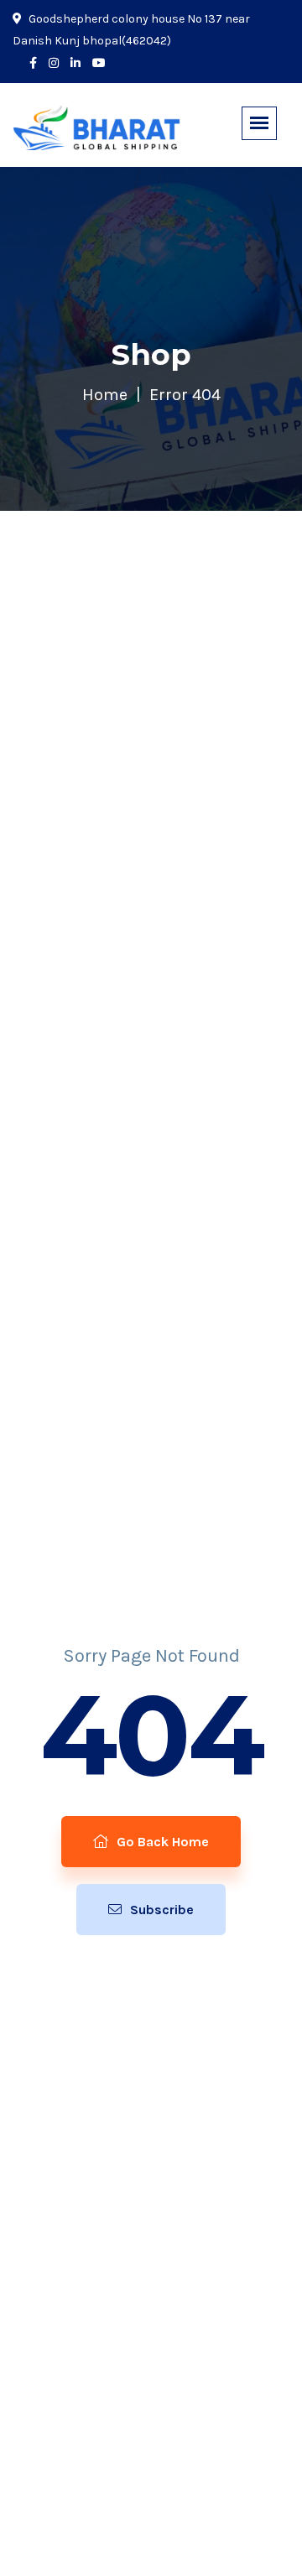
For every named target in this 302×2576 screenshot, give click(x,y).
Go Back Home (161, 1842)
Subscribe (160, 1910)
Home (105, 395)
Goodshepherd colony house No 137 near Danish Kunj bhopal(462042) (131, 30)
